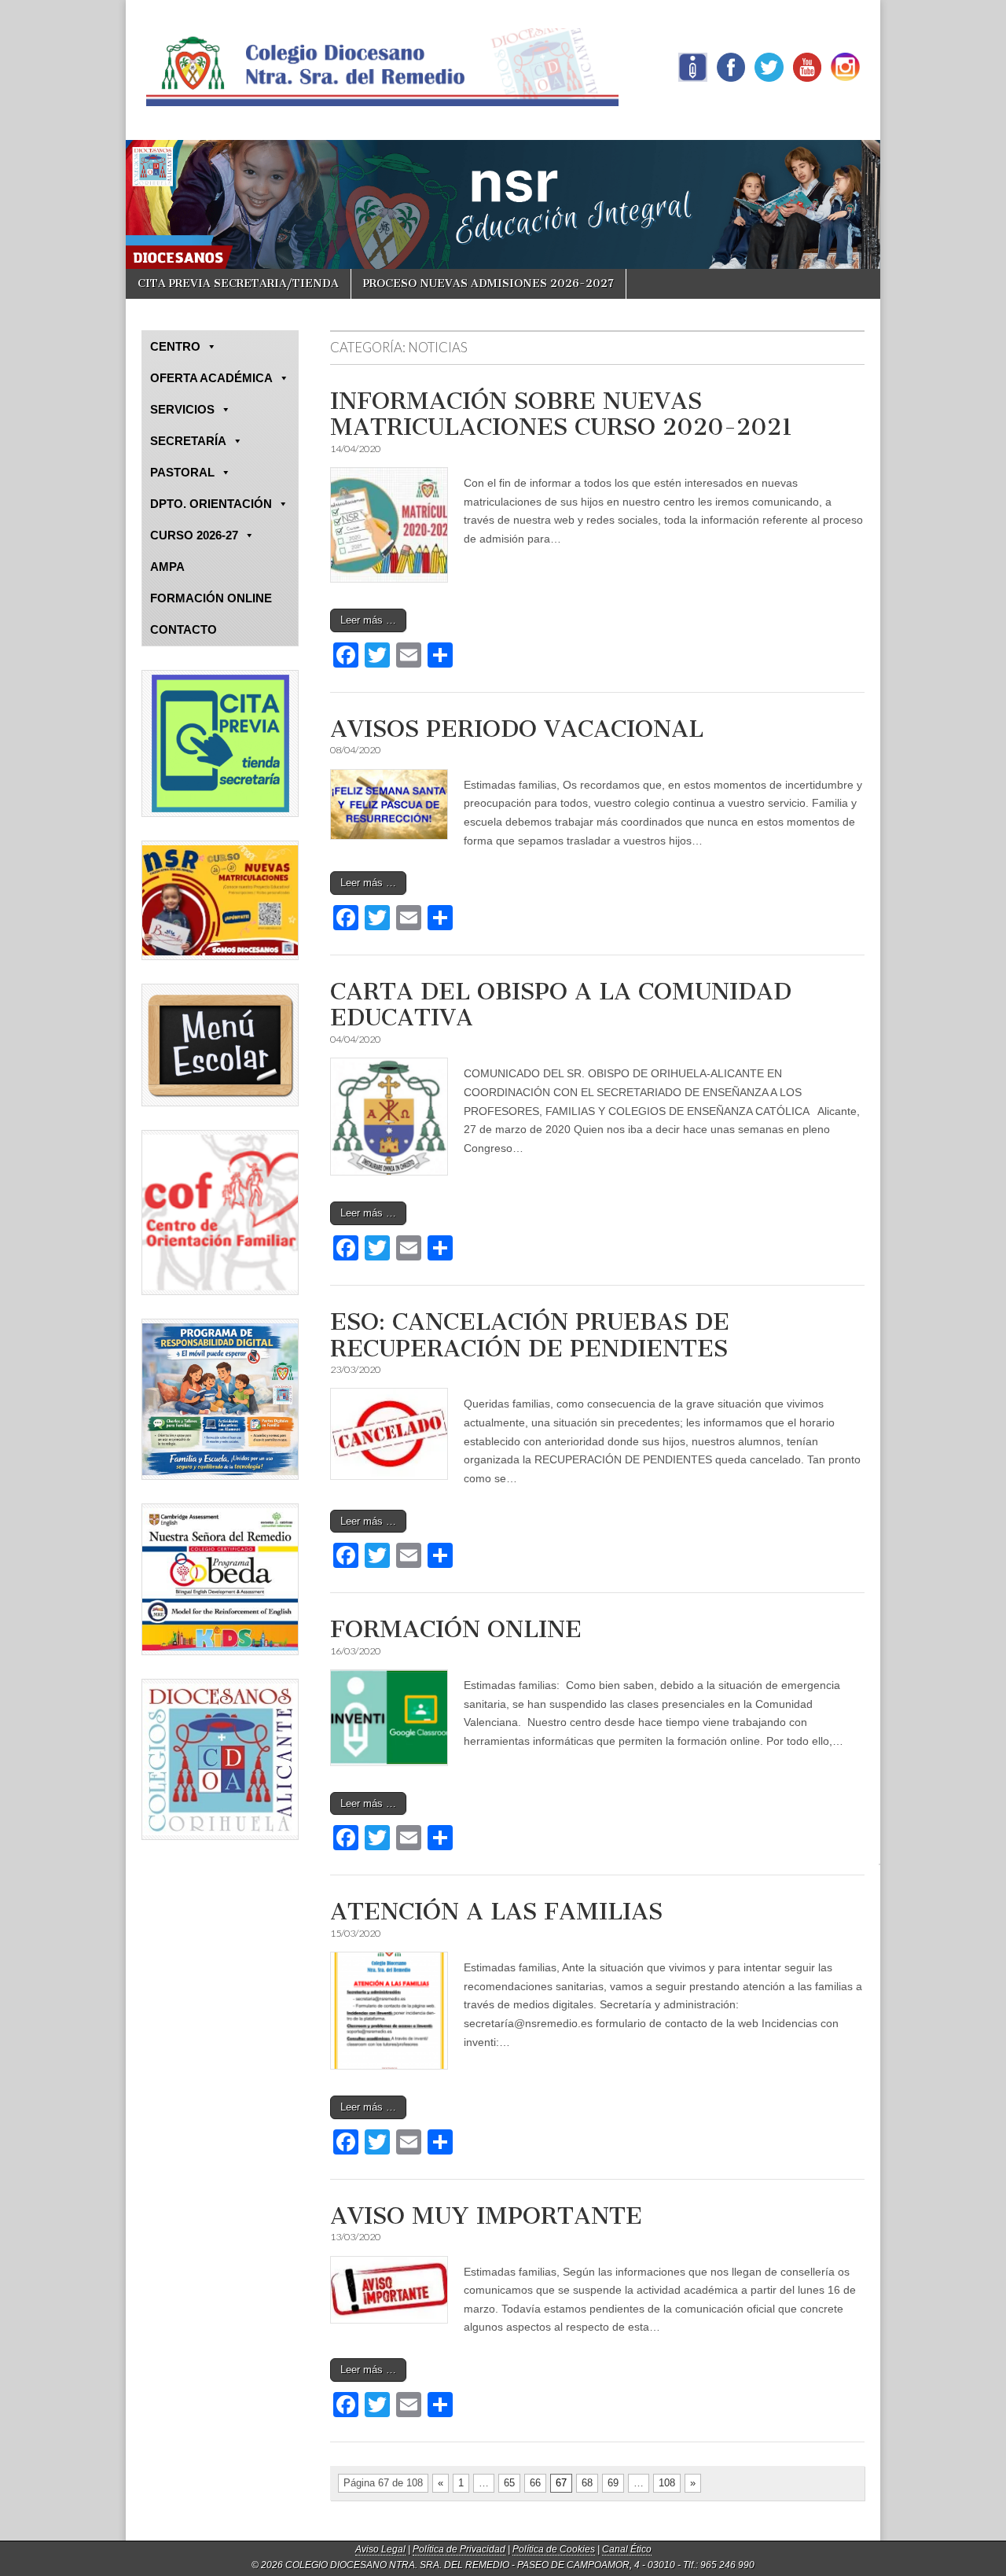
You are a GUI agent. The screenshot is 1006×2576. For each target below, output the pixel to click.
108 (667, 2483)
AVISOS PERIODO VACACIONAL (517, 729)
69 (613, 2483)
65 (509, 2483)
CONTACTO (184, 629)
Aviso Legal (380, 2549)
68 (587, 2483)
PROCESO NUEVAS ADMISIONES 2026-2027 (488, 283)
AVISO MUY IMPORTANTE (486, 2216)
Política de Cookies (554, 2549)
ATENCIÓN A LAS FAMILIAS (496, 1912)
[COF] (220, 1213)
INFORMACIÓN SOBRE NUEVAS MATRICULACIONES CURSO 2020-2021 (562, 414)
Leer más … (368, 620)
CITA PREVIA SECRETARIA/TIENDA (238, 283)
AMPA (167, 567)
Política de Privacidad (459, 2549)
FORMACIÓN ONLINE (456, 1629)
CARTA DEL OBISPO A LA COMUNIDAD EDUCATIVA (561, 1005)
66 (535, 2483)
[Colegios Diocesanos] (220, 1759)
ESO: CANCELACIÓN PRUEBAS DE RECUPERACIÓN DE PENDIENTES (530, 1335)
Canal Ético (627, 2549)
